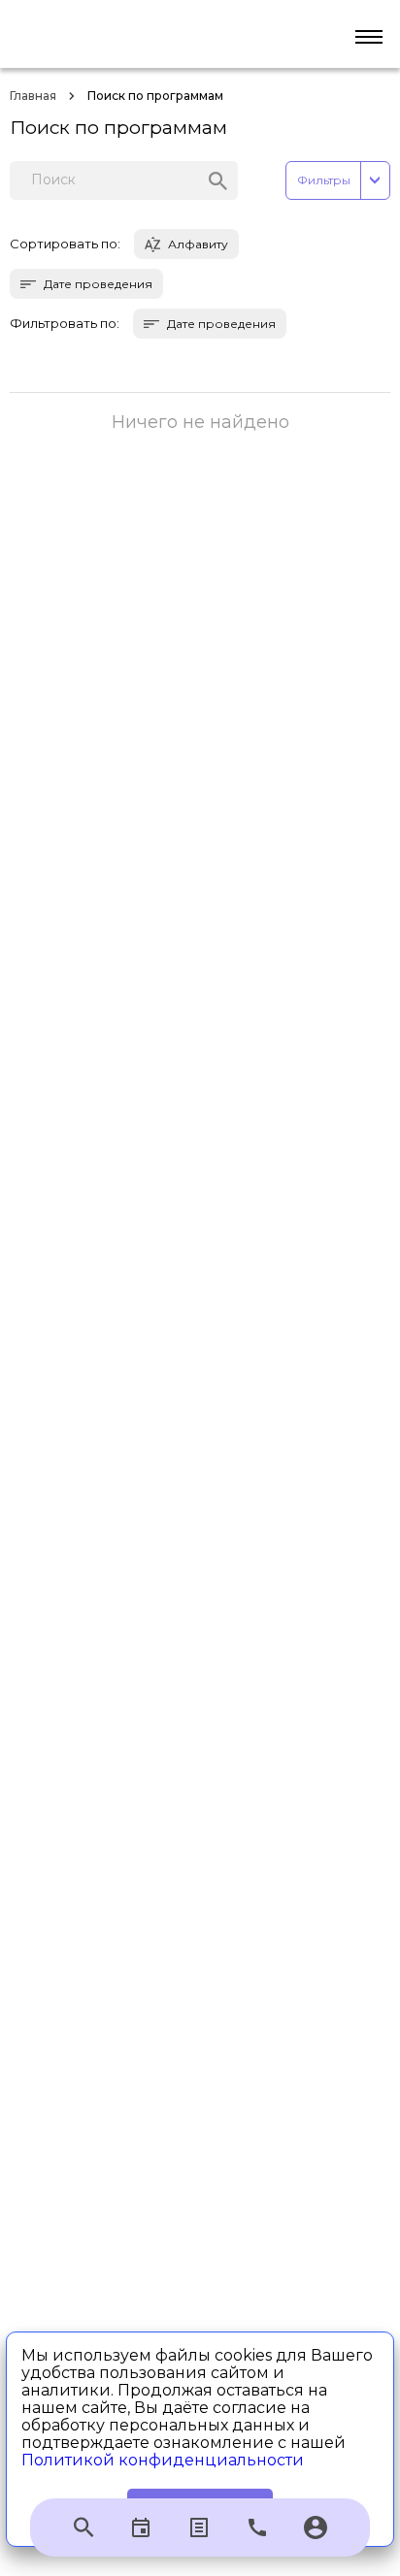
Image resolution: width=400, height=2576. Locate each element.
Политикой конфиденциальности (163, 2460)
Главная (33, 96)
